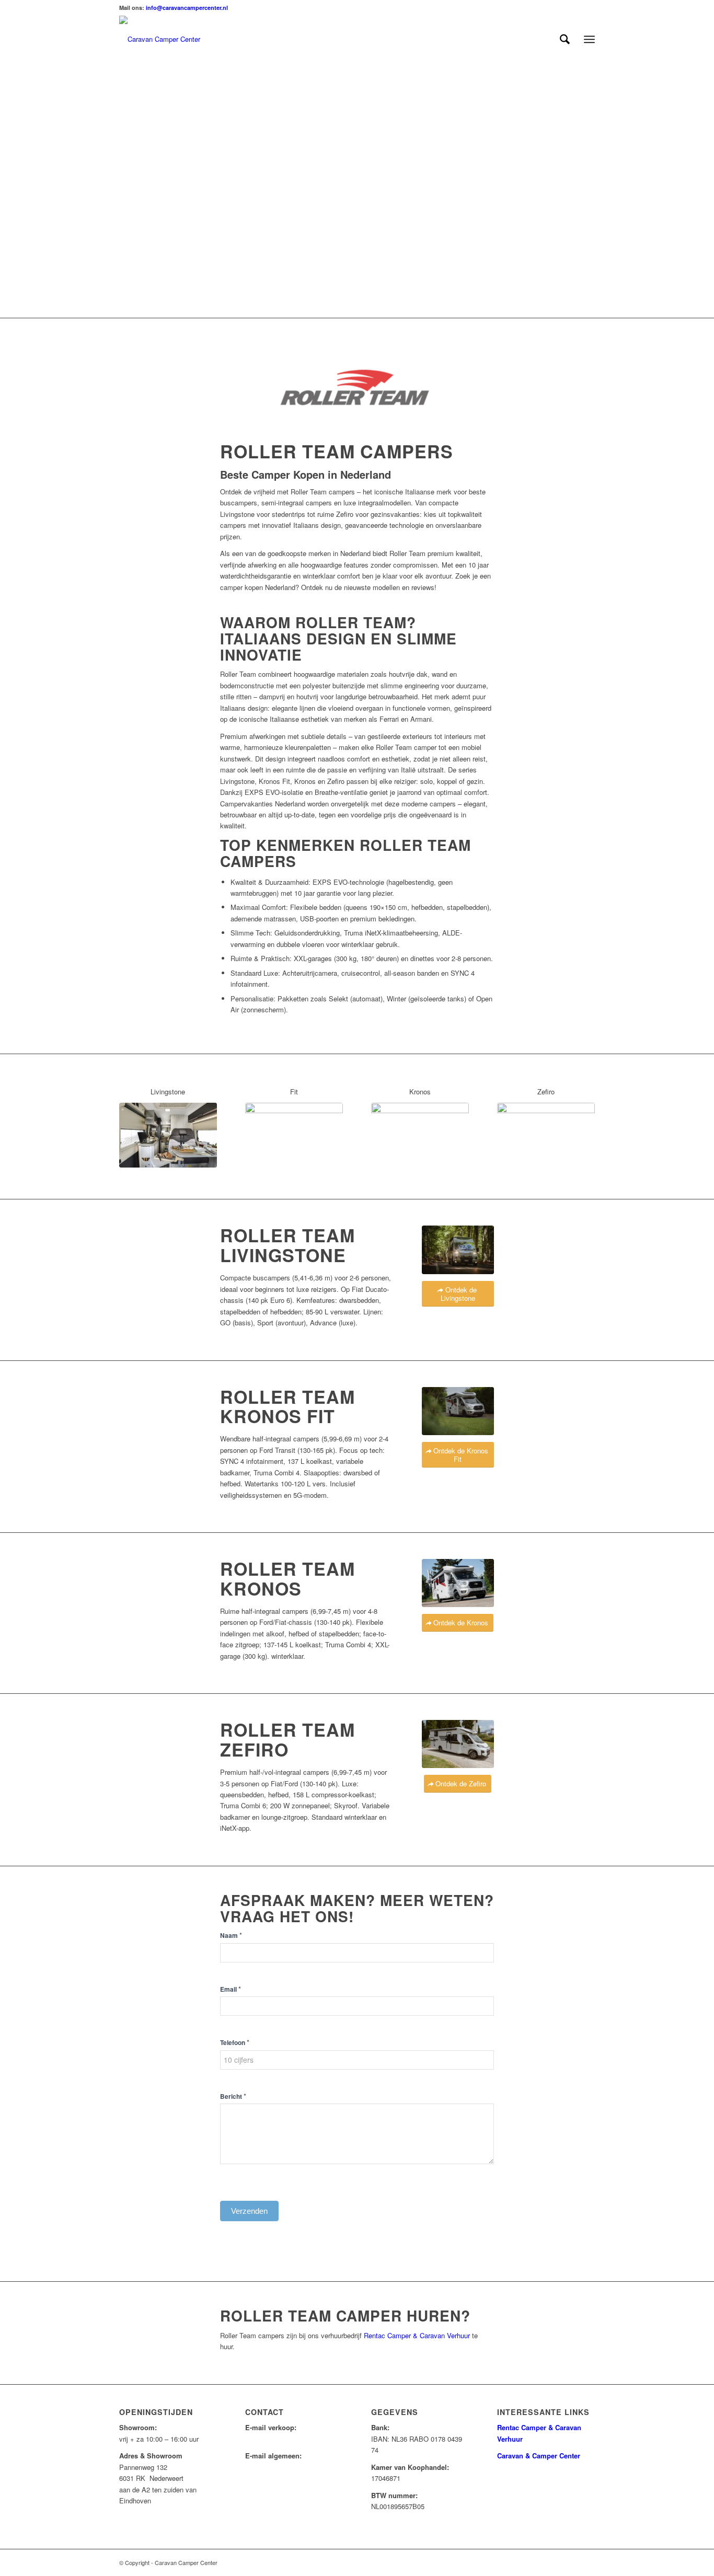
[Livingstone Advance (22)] (168, 1135)
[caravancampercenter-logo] (160, 39)
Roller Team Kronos (287, 1578)
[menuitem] (565, 39)
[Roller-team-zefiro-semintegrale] (458, 1744)
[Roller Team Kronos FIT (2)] (458, 1411)
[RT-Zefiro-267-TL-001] (546, 1135)
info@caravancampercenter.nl (187, 8)
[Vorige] (9, 190)
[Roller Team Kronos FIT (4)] (294, 1135)
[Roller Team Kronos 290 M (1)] (420, 1135)
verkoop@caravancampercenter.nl (297, 2439)
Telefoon (235, 2042)
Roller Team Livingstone (287, 1245)
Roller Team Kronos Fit (287, 1406)
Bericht (233, 2096)
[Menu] (589, 39)
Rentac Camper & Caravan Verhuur (417, 2335)
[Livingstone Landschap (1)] (458, 1250)
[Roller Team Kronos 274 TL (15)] (458, 1583)
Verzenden (249, 2211)
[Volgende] (705, 190)
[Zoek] (565, 39)
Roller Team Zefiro (287, 1739)
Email (231, 1989)
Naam (231, 1935)
